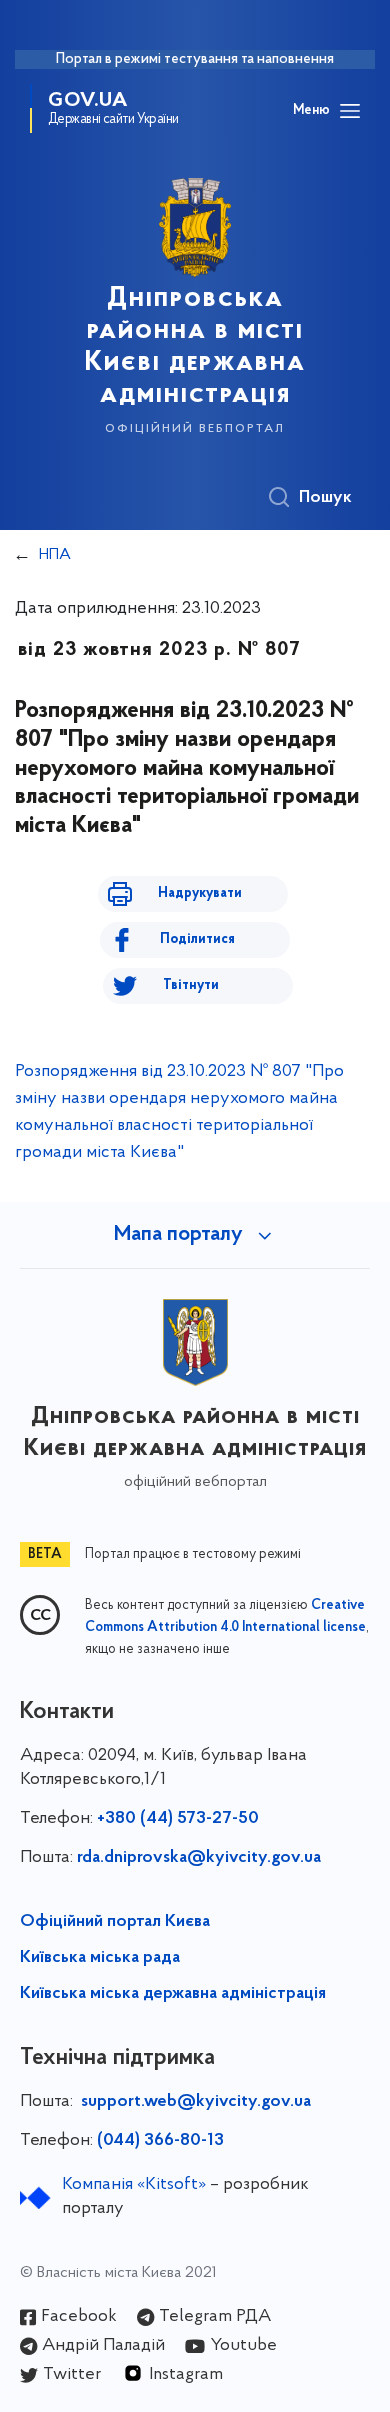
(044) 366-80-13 (160, 2141)
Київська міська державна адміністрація (173, 1994)
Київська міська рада (100, 1958)
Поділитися (197, 939)
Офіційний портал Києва (115, 1922)
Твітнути (191, 985)
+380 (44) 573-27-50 (178, 1819)
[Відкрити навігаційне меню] (350, 111)
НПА (55, 555)
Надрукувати (200, 893)
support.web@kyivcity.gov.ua (196, 2102)
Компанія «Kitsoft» (134, 2185)
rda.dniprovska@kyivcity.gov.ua (199, 1858)
